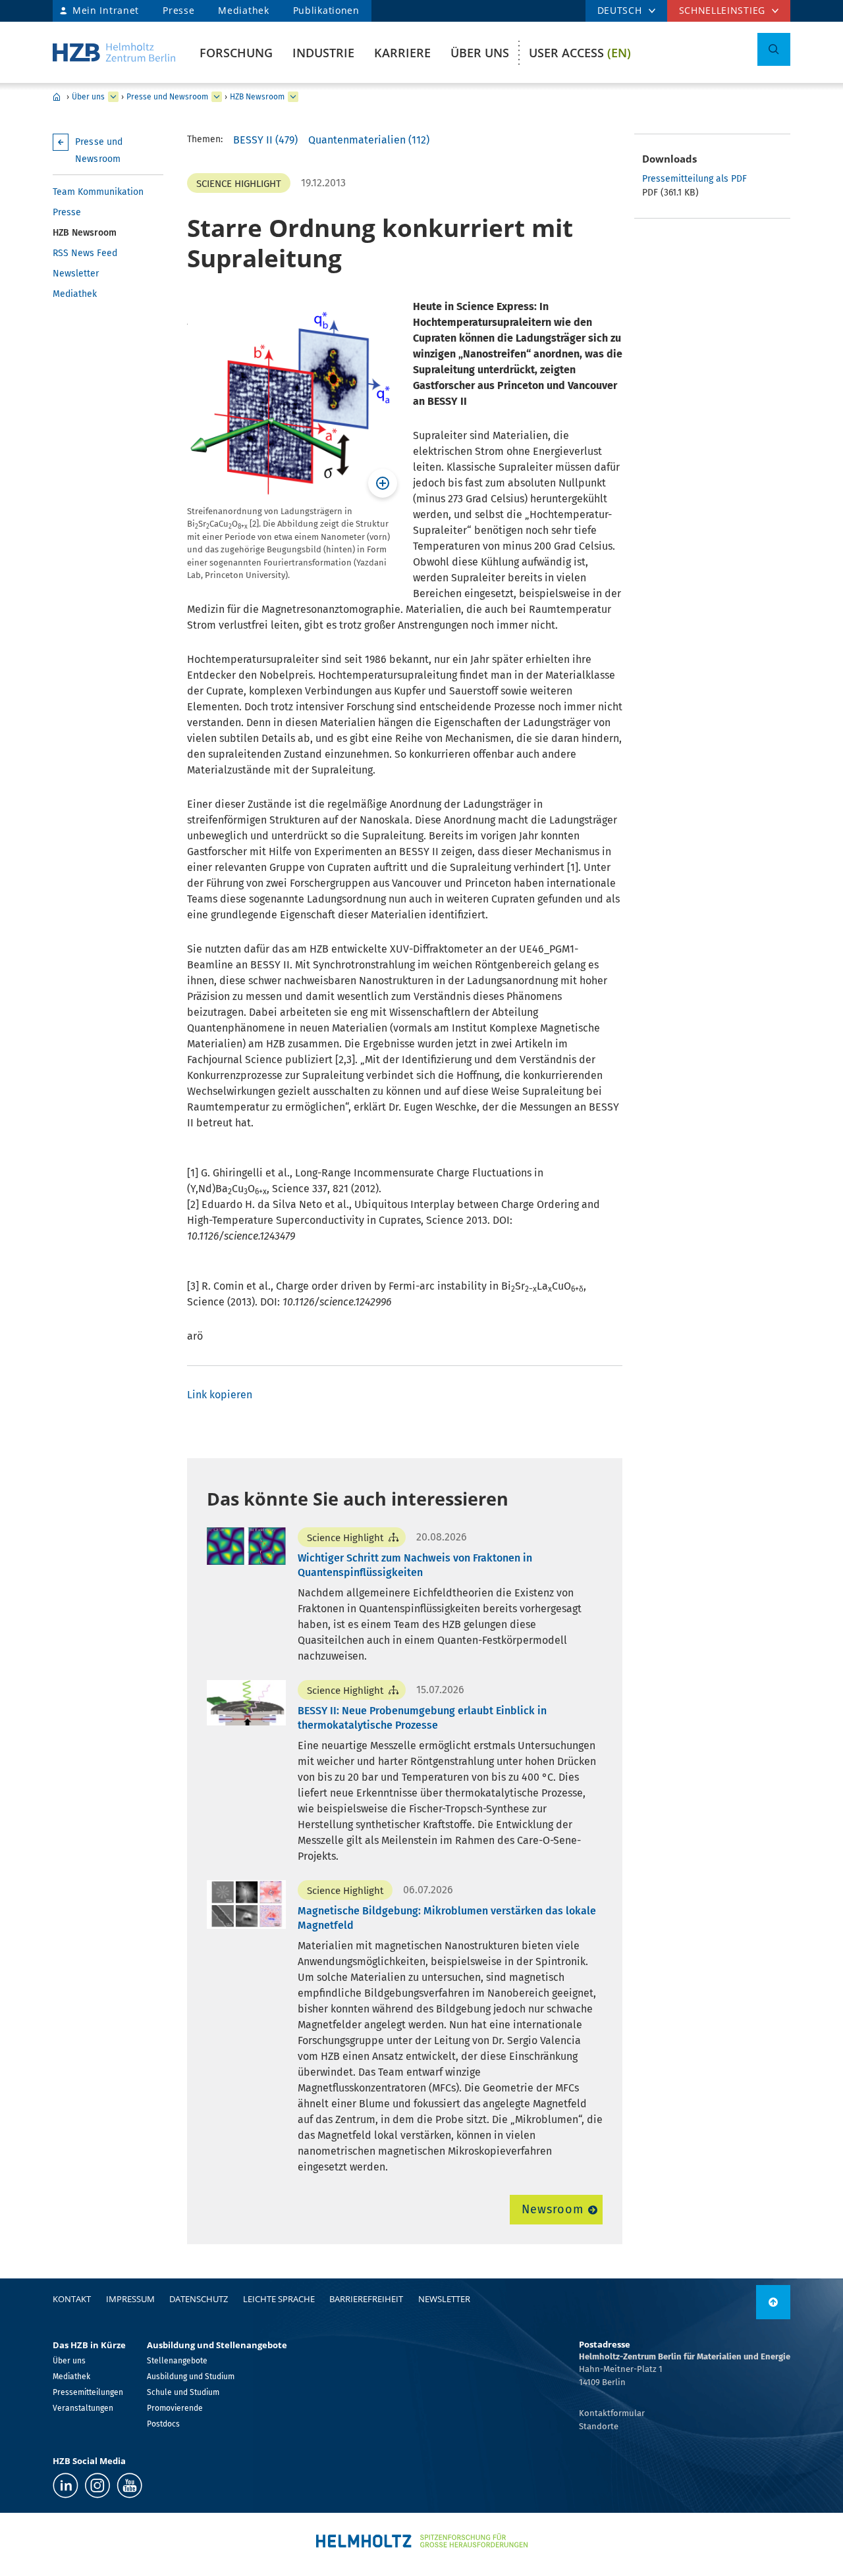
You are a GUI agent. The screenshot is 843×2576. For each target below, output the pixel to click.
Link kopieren (220, 1395)
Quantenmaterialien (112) (369, 140)
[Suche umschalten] (774, 49)
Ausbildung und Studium (191, 2377)
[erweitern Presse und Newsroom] (217, 97)
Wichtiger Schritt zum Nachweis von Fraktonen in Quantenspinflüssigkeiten (415, 1565)
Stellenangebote (177, 2361)
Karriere (402, 53)
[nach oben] (773, 2302)
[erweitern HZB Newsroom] (293, 97)
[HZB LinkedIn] (66, 2485)
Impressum (130, 2299)
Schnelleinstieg (722, 10)
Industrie (323, 53)
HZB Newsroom (257, 97)
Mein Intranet (106, 10)
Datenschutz (199, 2299)
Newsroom (552, 2209)
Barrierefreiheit (366, 2299)
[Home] (114, 52)
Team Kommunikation (98, 192)
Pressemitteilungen (88, 2392)
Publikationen (326, 10)
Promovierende (175, 2408)
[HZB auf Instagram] (97, 2485)
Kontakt (72, 2299)
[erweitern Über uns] (113, 97)
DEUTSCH (620, 10)
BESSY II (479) (265, 140)
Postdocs (163, 2424)
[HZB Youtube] (129, 2485)
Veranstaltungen (83, 2408)
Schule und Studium (183, 2392)
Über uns (480, 53)
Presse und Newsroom (167, 97)
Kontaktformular (612, 2413)
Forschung (236, 53)
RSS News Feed (85, 253)
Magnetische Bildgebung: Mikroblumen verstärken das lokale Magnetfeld (447, 1918)
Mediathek (243, 10)
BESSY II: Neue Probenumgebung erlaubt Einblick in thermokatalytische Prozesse (422, 1718)
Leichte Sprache (279, 2299)
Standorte (599, 2426)
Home (57, 97)
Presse (178, 10)
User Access (580, 53)
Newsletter (76, 274)
